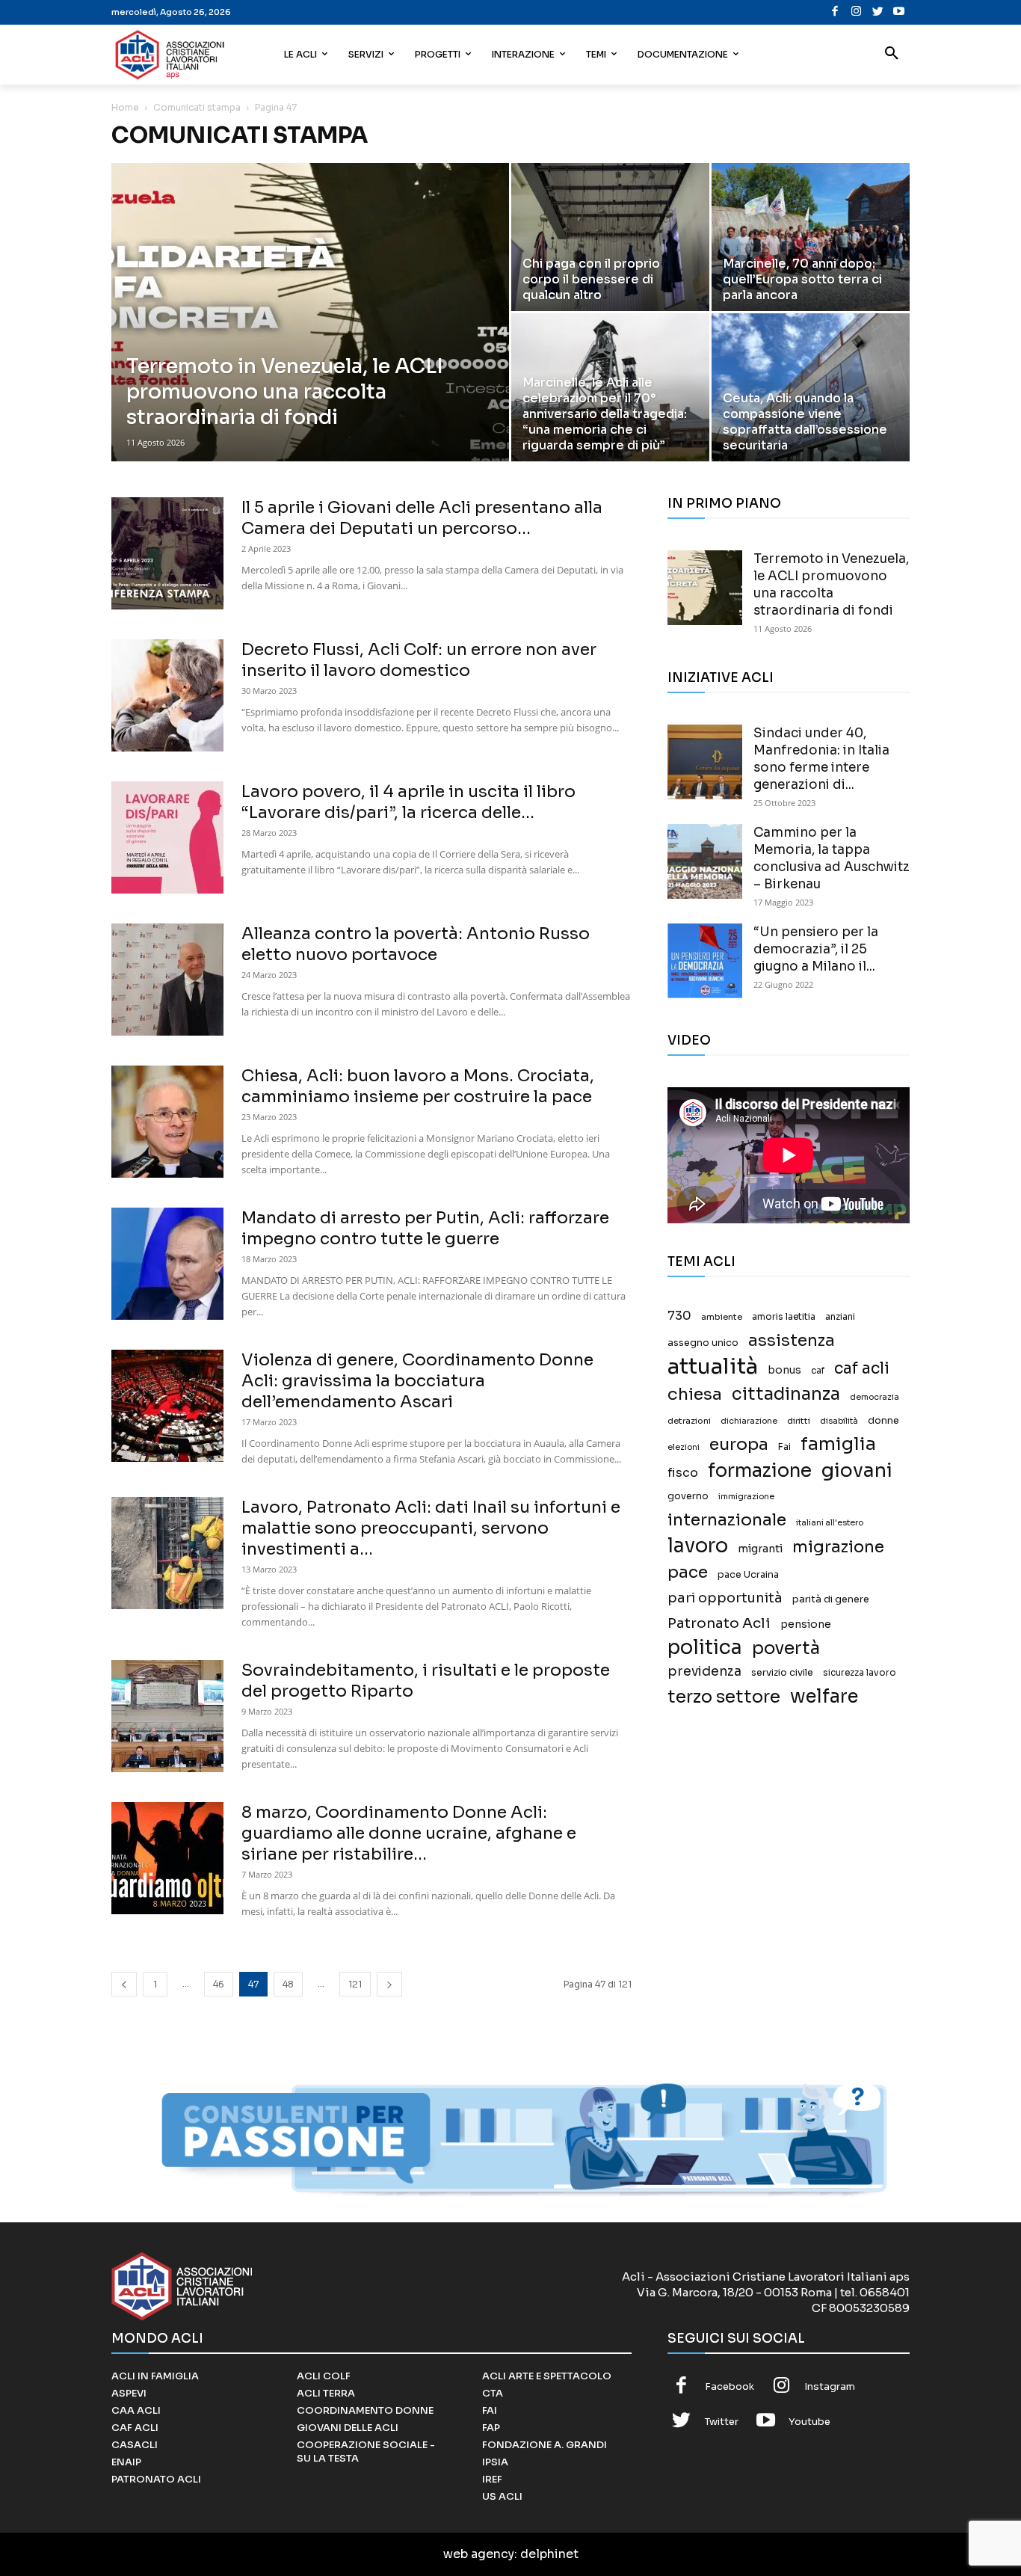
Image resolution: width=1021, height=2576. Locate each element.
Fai (784, 1447)
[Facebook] (835, 12)
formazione (760, 1470)
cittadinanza (786, 1394)
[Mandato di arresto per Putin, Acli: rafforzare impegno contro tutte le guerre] (167, 1264)
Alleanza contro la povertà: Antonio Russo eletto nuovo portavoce (416, 944)
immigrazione (746, 1497)
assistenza (792, 1340)
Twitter (722, 2422)
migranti (760, 1549)
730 (679, 1316)
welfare (824, 1696)
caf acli (862, 1369)
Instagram (830, 2386)
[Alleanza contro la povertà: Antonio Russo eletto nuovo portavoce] (167, 980)
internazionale (727, 1520)
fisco (683, 1473)
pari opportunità (725, 1598)
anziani (840, 1317)
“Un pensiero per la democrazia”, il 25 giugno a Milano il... (816, 949)
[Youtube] (899, 12)
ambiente (722, 1317)
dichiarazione (749, 1421)
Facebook (729, 2386)
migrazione (838, 1547)
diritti (799, 1421)
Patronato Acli (719, 1623)
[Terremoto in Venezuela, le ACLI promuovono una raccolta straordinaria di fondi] (310, 336)
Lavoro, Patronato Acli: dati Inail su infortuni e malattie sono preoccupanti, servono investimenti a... (431, 1528)
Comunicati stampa (197, 107)
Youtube (809, 2422)
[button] (892, 55)
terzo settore (724, 1697)
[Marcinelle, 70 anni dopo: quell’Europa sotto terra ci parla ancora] (811, 237)
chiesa (695, 1394)
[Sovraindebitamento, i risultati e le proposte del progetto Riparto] (167, 1716)
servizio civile (782, 1673)
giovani (857, 1470)
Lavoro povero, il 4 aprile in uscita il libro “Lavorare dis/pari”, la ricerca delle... (408, 802)
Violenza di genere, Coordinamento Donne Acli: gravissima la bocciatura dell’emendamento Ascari (417, 1381)
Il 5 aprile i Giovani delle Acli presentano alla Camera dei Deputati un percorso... (422, 518)
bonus (784, 1370)
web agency (479, 2554)
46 (219, 1984)
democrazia (875, 1397)
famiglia (838, 1444)
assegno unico (703, 1343)
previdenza (704, 1672)
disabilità (839, 1421)
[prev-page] (124, 1984)
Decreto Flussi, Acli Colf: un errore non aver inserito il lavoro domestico (419, 660)
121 (355, 1984)
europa (739, 1444)
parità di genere (831, 1599)
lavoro (698, 1546)
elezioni (684, 1447)
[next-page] (389, 1984)
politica (705, 1648)
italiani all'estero (830, 1523)
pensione (806, 1624)
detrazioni (689, 1421)
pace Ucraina (748, 1575)
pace (688, 1572)
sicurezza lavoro (860, 1673)
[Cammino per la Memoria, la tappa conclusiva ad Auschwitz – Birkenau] (705, 861)
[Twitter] (878, 12)
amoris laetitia (784, 1317)
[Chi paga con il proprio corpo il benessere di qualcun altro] (610, 237)
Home (125, 107)
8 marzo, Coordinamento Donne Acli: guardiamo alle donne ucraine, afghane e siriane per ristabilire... (409, 1833)
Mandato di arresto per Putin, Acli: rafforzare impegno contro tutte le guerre (425, 1228)
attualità (713, 1367)
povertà (786, 1648)
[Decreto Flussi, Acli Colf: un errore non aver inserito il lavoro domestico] (167, 695)
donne (883, 1421)
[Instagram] (856, 12)
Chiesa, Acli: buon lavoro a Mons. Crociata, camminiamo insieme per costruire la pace (418, 1086)
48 (288, 1984)
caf (818, 1371)
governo (688, 1496)
